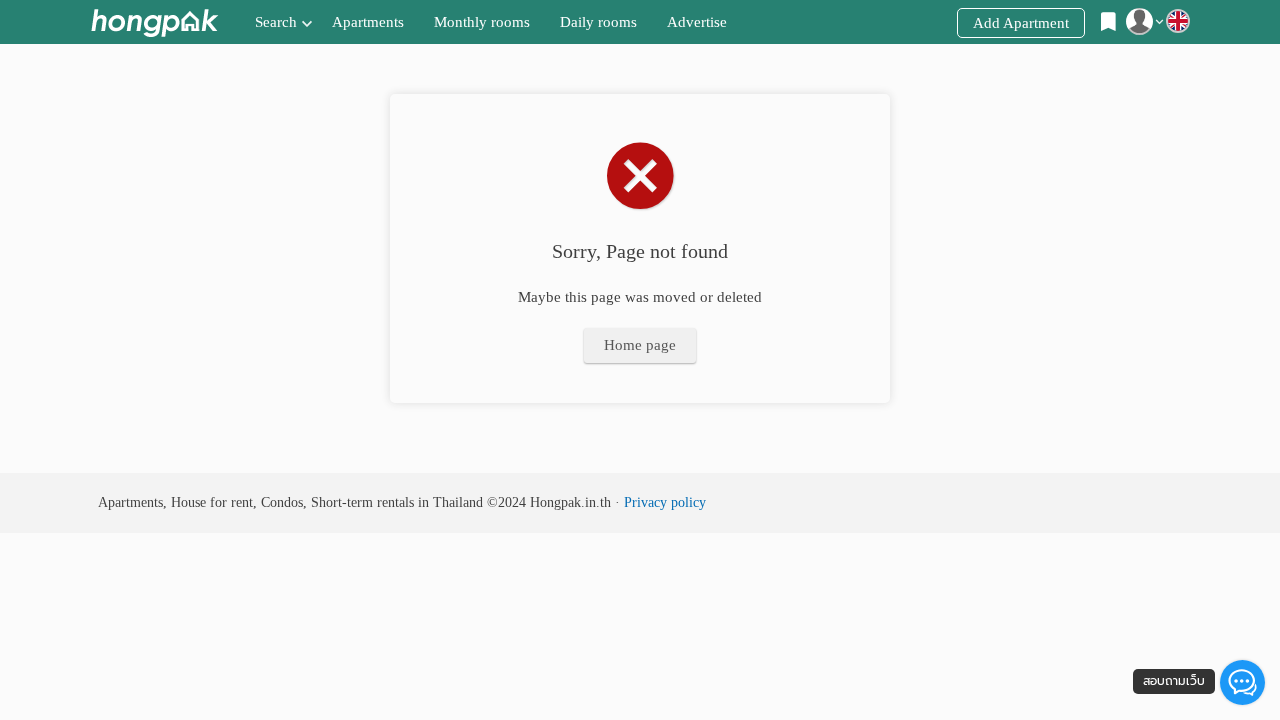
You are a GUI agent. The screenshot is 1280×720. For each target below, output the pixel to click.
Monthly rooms (482, 22)
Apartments (368, 22)
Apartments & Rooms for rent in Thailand (154, 22)
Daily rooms (598, 22)
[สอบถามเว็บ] (1242, 682)
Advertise (697, 22)
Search (276, 22)
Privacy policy (665, 502)
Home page (640, 345)
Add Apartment (1021, 23)
